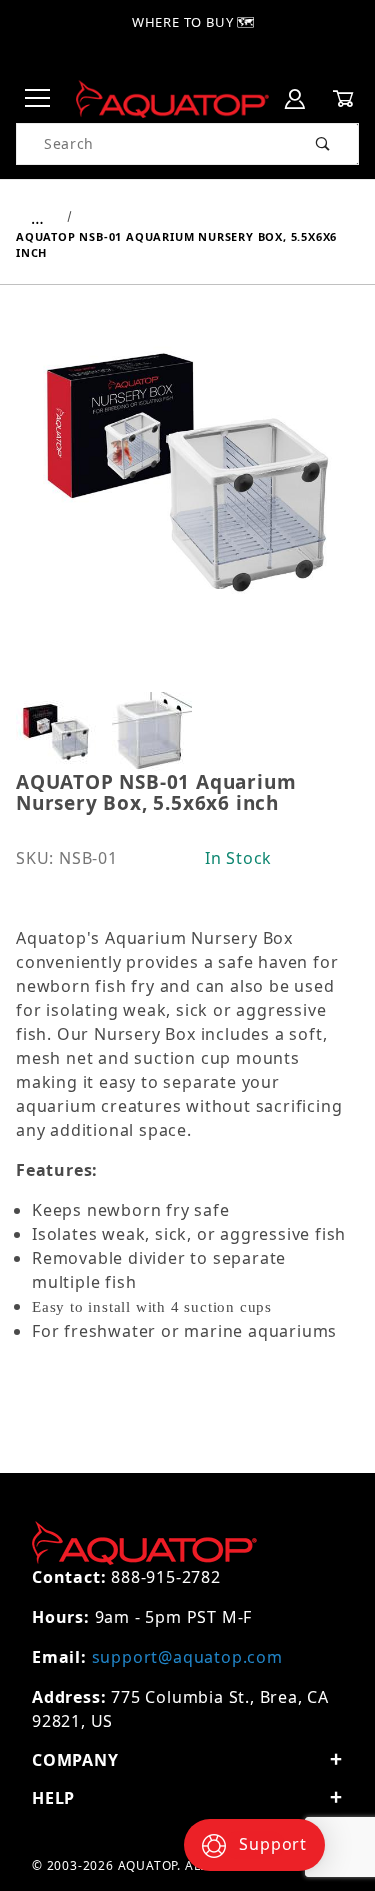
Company (75, 1760)
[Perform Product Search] (323, 144)
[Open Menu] (38, 99)
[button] (56, 732)
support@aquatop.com (187, 1657)
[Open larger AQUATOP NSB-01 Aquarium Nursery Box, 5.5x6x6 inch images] (187, 486)
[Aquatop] (172, 97)
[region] (187, 732)
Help (53, 1798)
